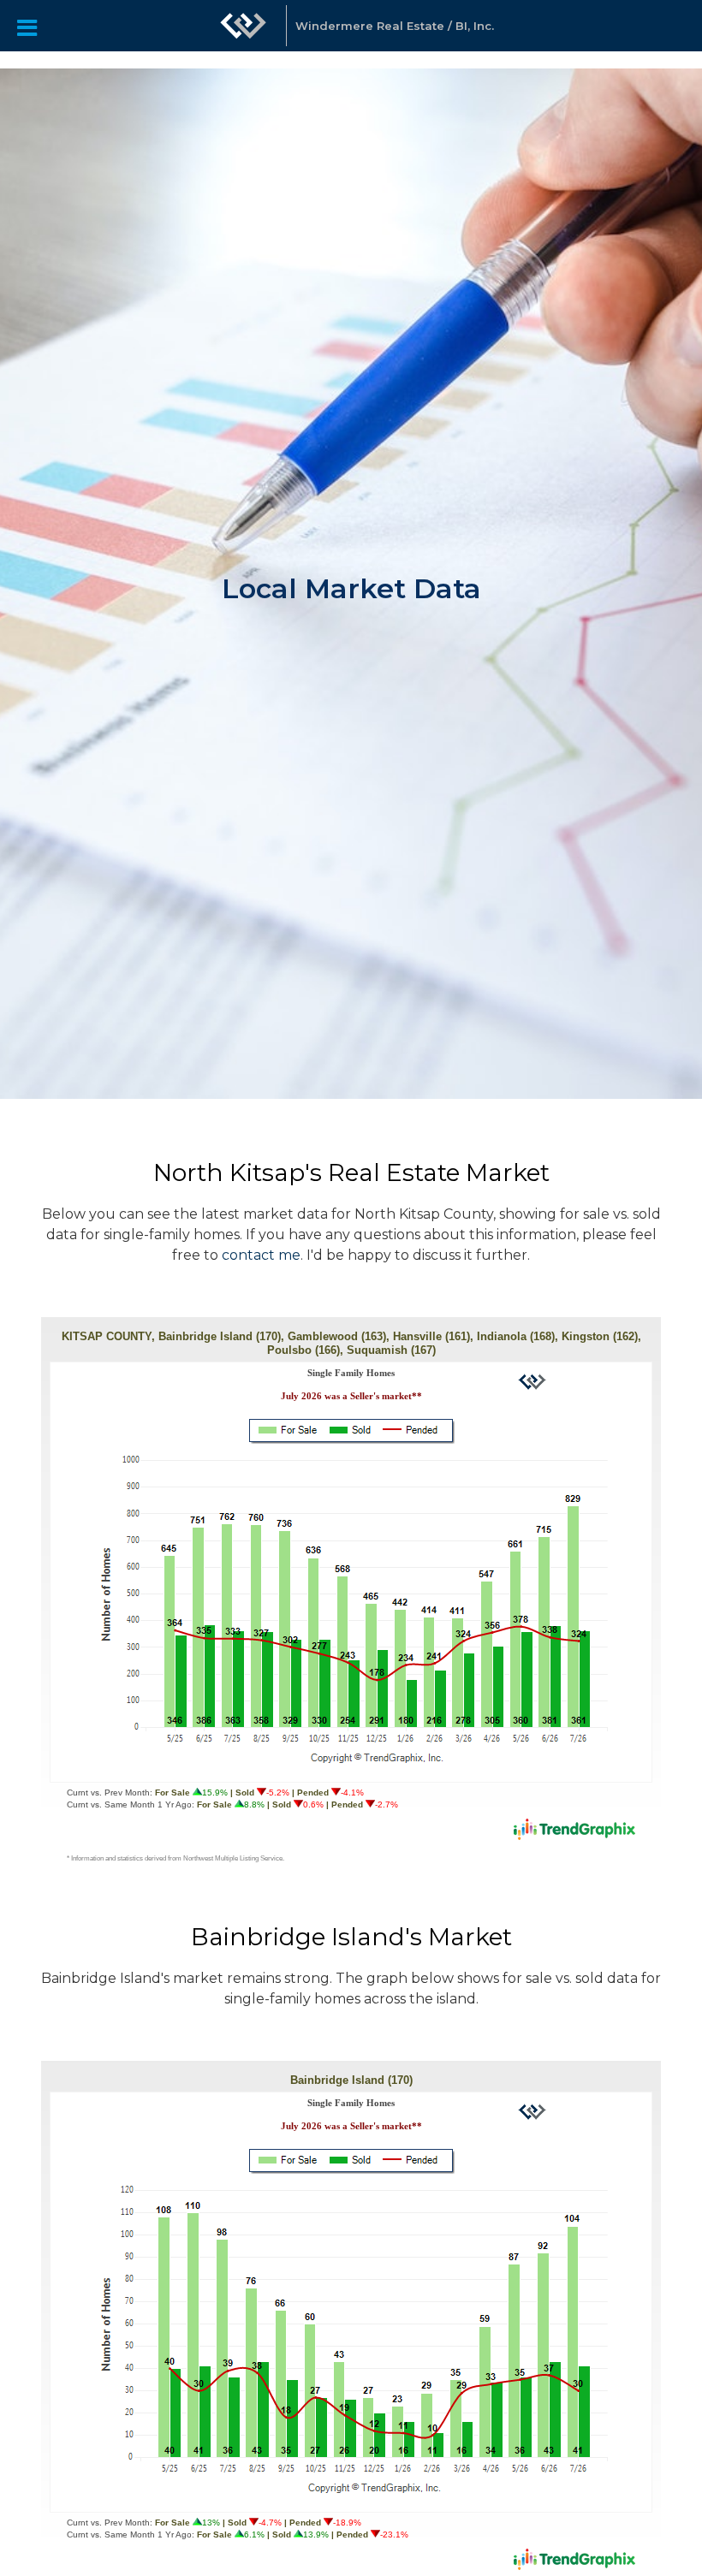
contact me (261, 1255)
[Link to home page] (243, 34)
